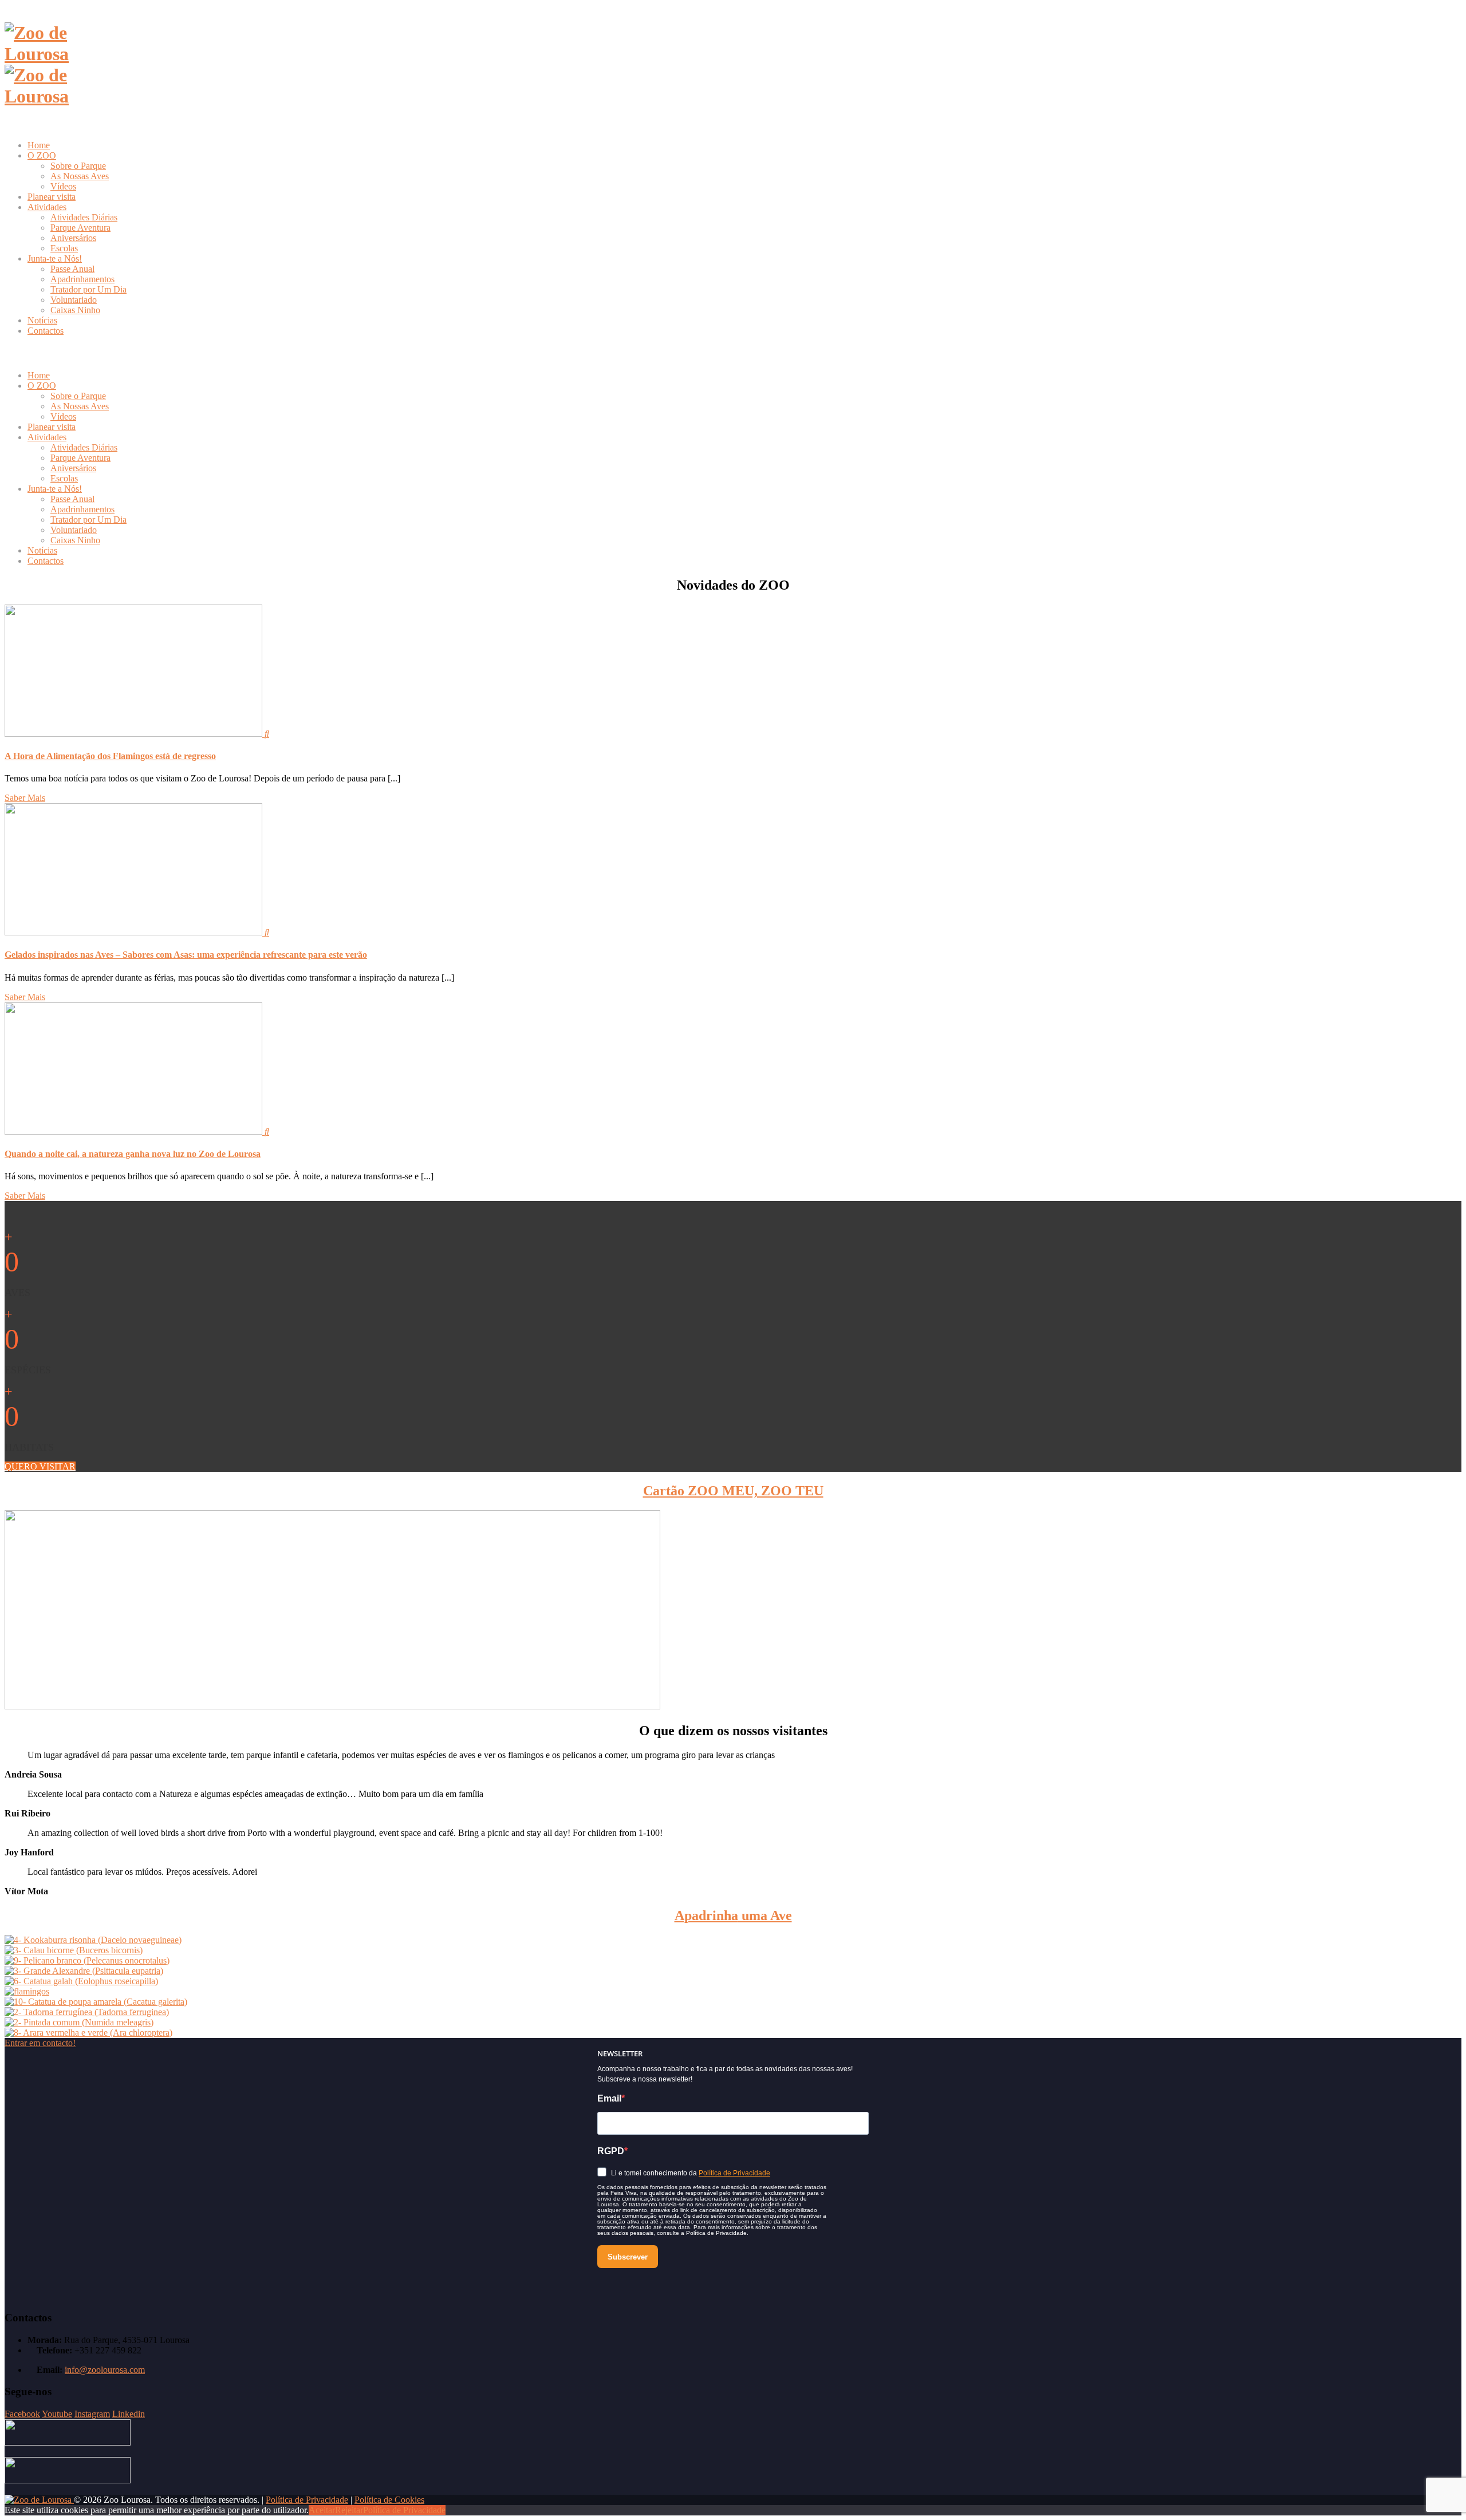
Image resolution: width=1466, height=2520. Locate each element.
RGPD (611, 2151)
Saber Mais (25, 798)
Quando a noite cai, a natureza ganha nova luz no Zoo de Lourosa (133, 1154)
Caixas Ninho (75, 310)
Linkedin (129, 2414)
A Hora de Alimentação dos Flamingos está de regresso (110, 756)
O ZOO (42, 155)
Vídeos (63, 186)
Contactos (46, 331)
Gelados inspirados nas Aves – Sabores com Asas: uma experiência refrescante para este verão (186, 955)
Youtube (57, 2414)
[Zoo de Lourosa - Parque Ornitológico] (39, 2500)
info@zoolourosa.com (105, 2370)
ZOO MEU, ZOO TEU (733, 1491)
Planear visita (52, 197)
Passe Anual (72, 269)
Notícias (42, 320)
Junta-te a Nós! (55, 258)
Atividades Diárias (84, 217)
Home (39, 145)
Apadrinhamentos (82, 279)
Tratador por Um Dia (88, 289)
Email (609, 2098)
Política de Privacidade (734, 2173)
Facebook (22, 2414)
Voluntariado (74, 300)
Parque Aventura (80, 228)
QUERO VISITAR (40, 1466)
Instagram (92, 2414)
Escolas (64, 248)
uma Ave (733, 1915)
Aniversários (73, 238)
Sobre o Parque (78, 166)
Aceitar (322, 2510)
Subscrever (628, 2257)
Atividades (47, 207)
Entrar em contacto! (40, 2043)
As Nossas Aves (80, 176)
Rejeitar (349, 2510)
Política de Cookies (389, 2500)
